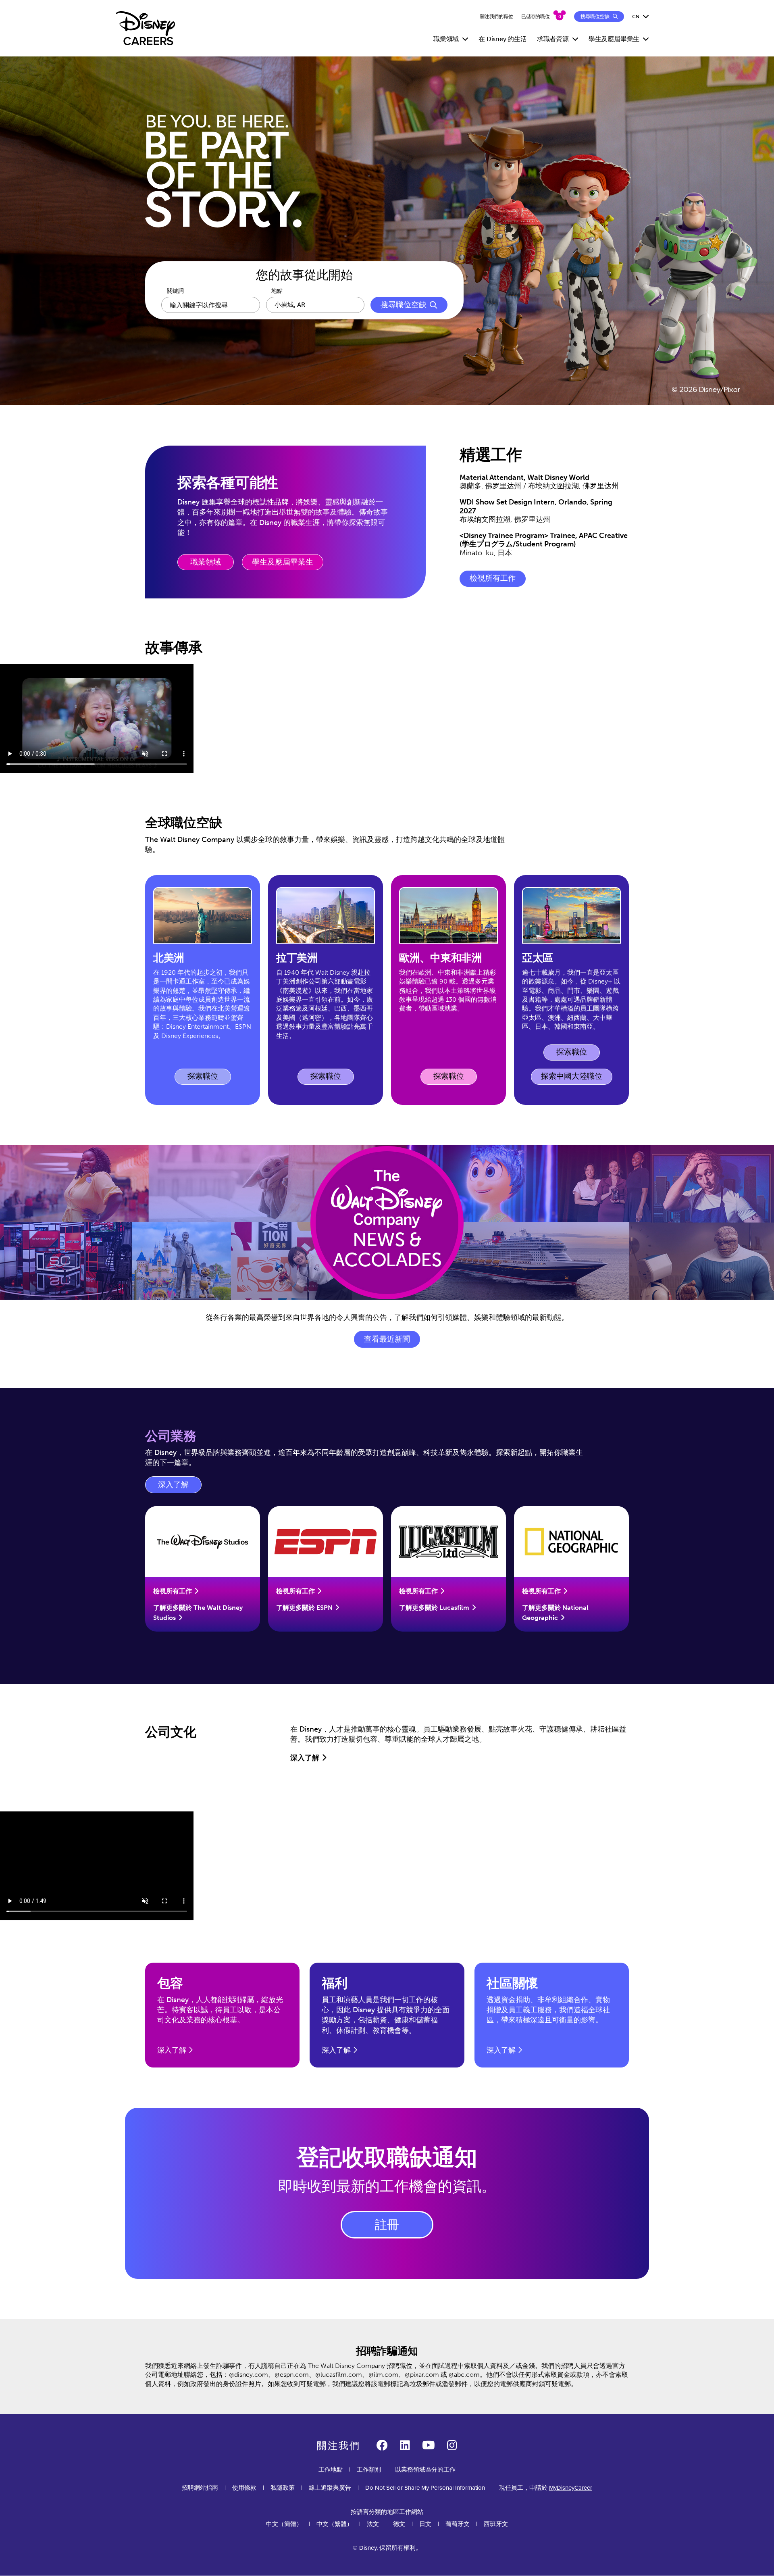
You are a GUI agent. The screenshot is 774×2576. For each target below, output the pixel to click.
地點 (277, 291)
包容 (170, 1983)
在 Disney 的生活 (503, 39)
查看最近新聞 (387, 1339)
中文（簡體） (284, 2524)
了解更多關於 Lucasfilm (434, 1608)
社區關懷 (512, 1983)
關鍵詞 (175, 291)
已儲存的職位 (536, 17)
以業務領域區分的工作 (425, 2469)
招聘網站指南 (200, 2487)
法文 (373, 2524)
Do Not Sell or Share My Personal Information (425, 2487)
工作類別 (369, 2469)
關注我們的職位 (496, 17)
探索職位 (209, 1078)
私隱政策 (283, 2487)
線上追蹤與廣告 (330, 2487)
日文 (425, 2524)
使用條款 (244, 2487)
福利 (335, 1983)
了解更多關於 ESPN (304, 1608)
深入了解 (180, 1487)
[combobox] (315, 305)
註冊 (387, 2225)
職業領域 (206, 562)
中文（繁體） (335, 2524)
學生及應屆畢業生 (283, 562)
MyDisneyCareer (571, 2487)
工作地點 (331, 2469)
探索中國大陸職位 (572, 1076)
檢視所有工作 (493, 578)
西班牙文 (496, 2524)
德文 (399, 2524)
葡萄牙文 (458, 2524)
